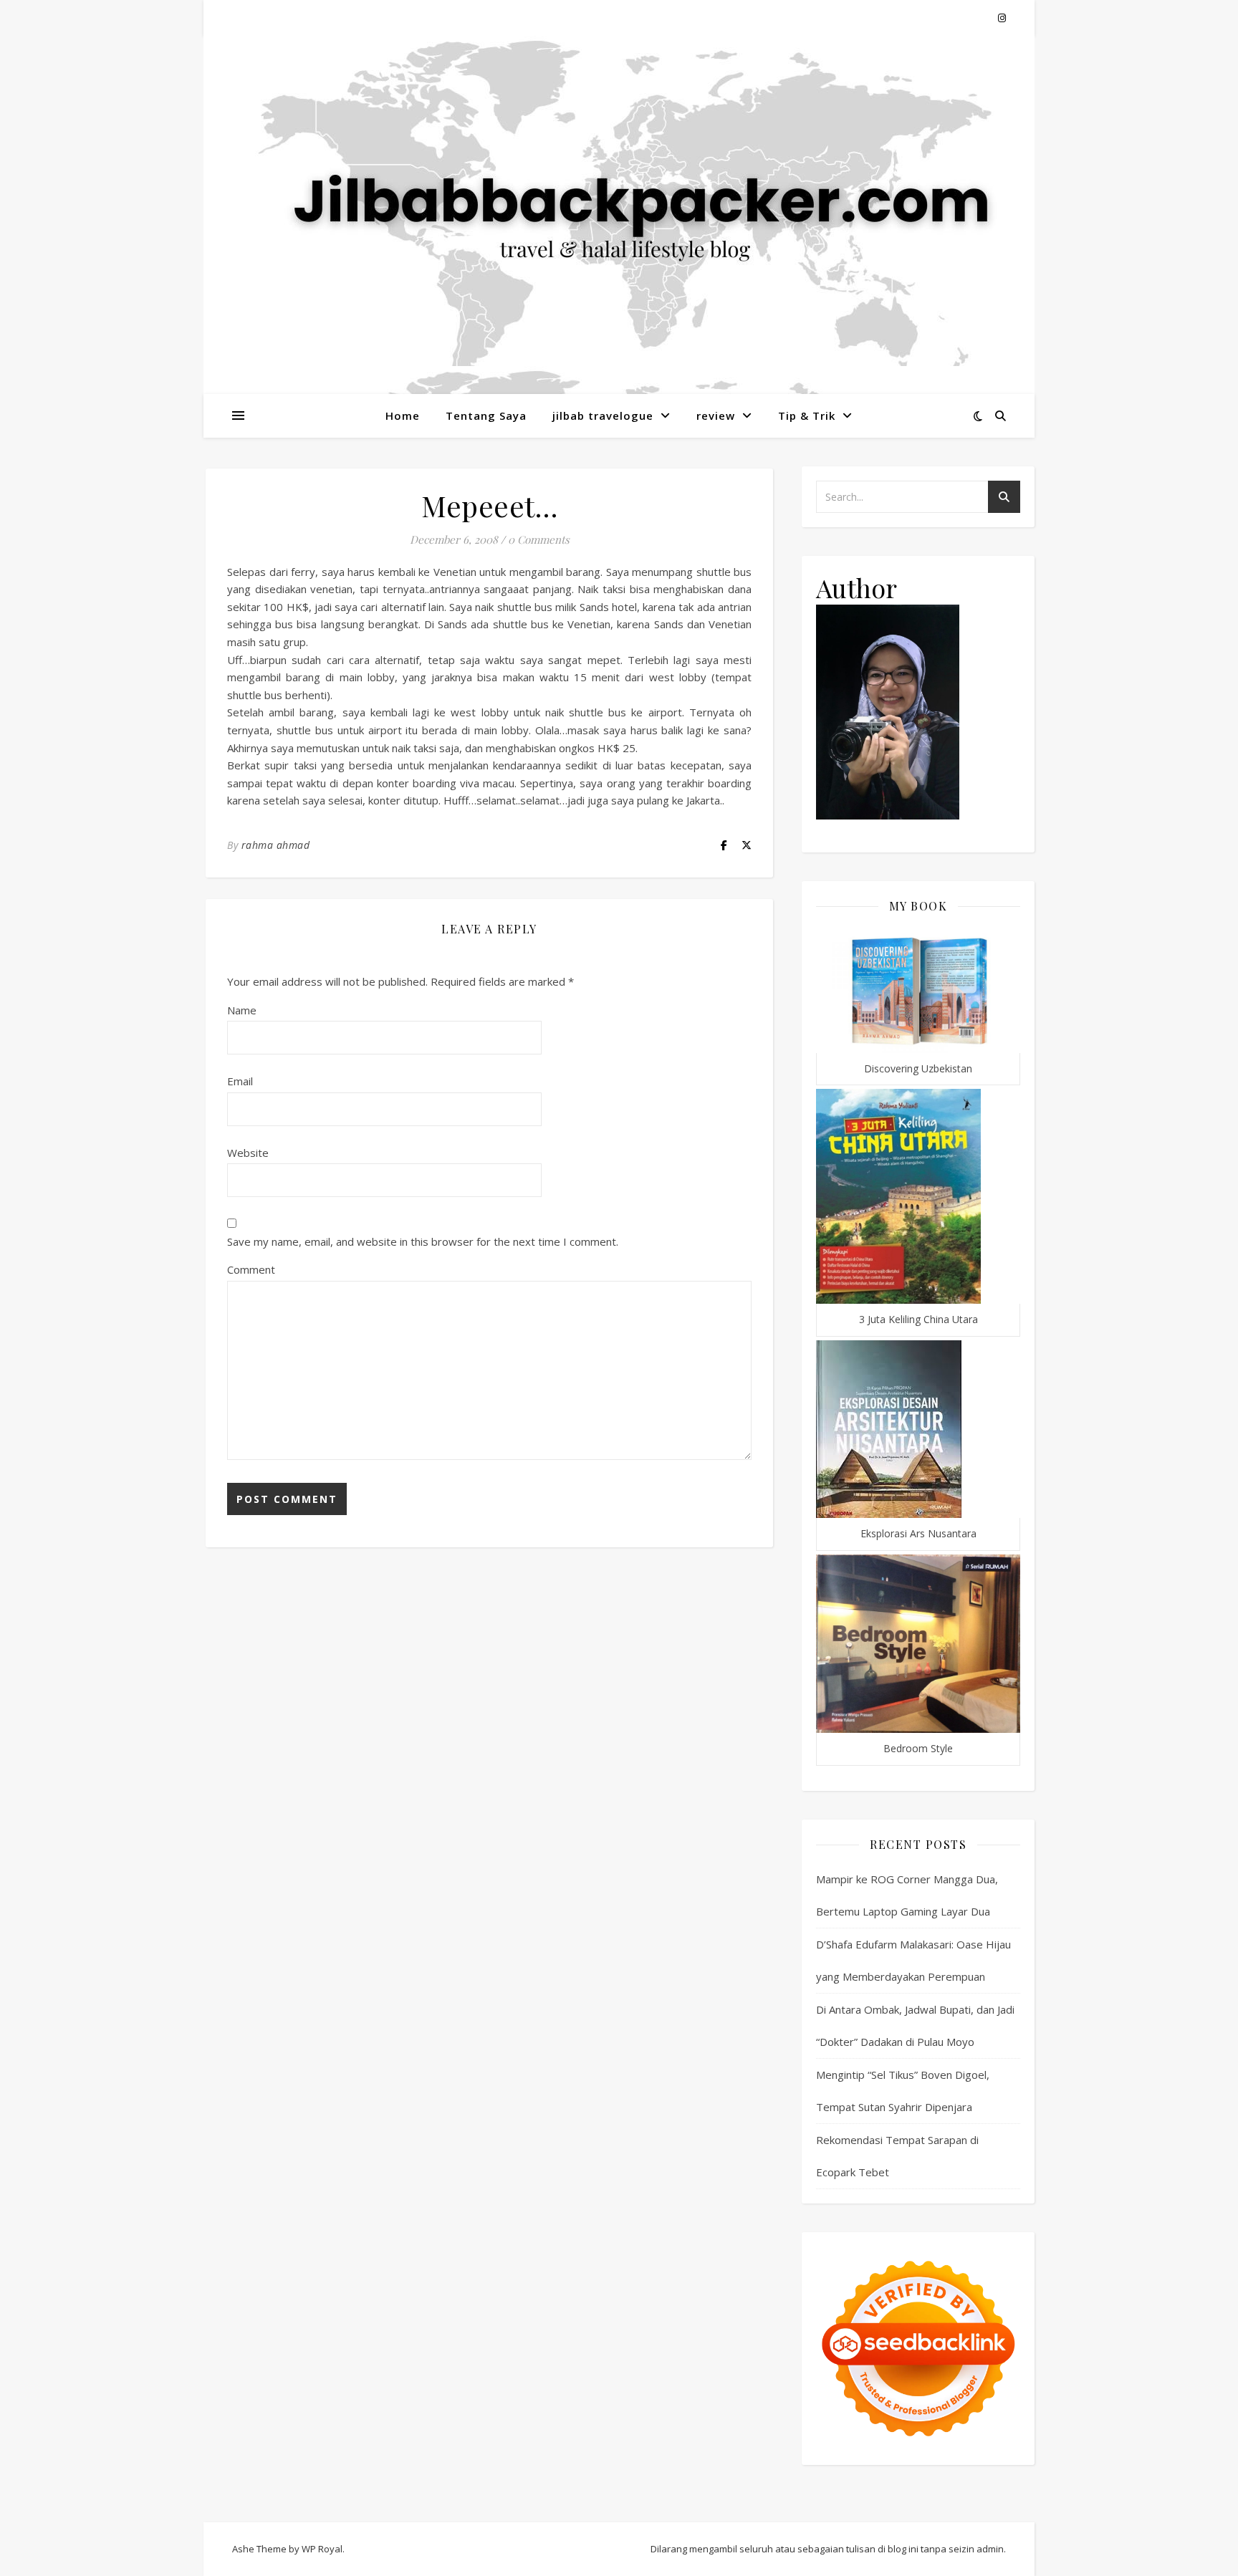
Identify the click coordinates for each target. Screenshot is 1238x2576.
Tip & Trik (807, 415)
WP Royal (322, 2549)
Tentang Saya (486, 415)
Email (240, 1081)
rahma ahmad (276, 845)
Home (403, 415)
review (716, 415)
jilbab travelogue (603, 415)
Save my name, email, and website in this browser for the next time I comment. (423, 1241)
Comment (251, 1269)
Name (242, 1010)
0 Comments (539, 539)
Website (248, 1153)
